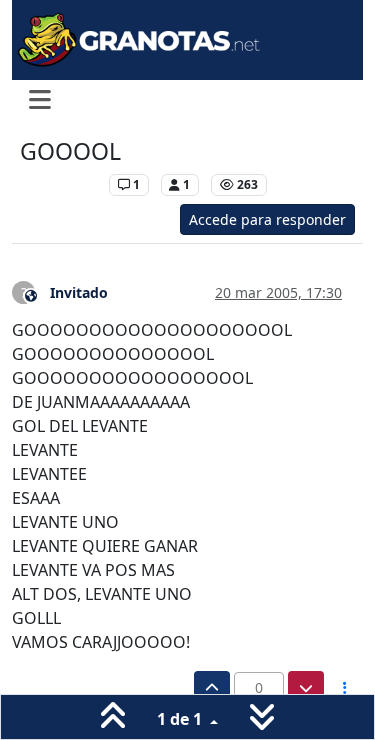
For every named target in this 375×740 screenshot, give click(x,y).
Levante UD (59, 184)
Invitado (79, 292)
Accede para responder (267, 219)
